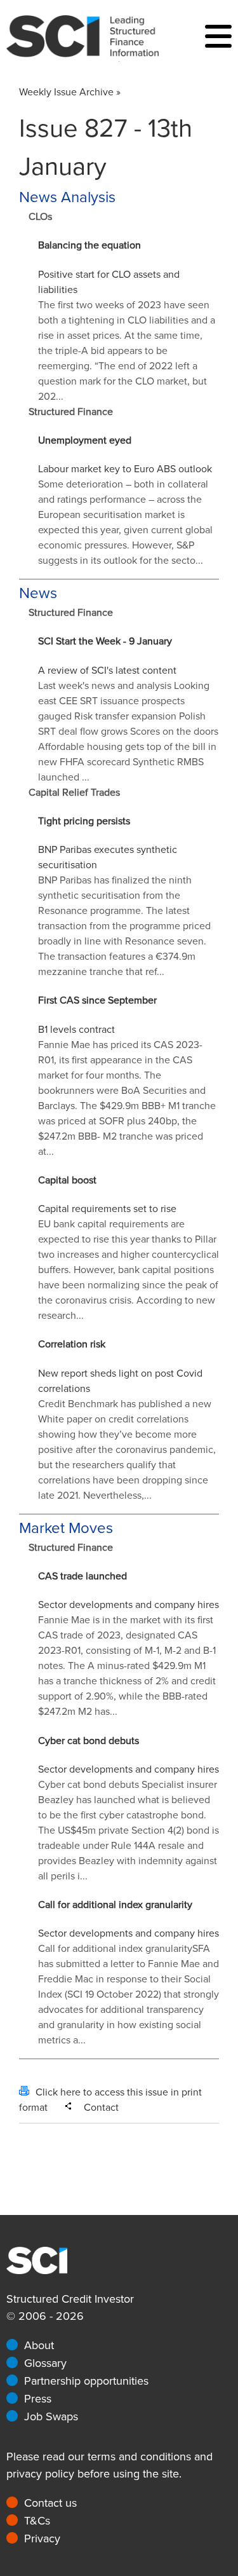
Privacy (42, 2539)
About (39, 2345)
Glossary (45, 2363)
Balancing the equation (89, 245)
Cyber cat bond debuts (89, 1741)
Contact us (50, 2503)
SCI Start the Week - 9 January (105, 641)
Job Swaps (51, 2416)
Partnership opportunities (86, 2381)
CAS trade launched (83, 1576)
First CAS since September (97, 1000)
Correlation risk (72, 1344)
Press (38, 2399)
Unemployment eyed (85, 440)
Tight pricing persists (84, 821)
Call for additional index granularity (115, 1905)
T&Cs (37, 2521)
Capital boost (67, 1180)
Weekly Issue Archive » (70, 92)
